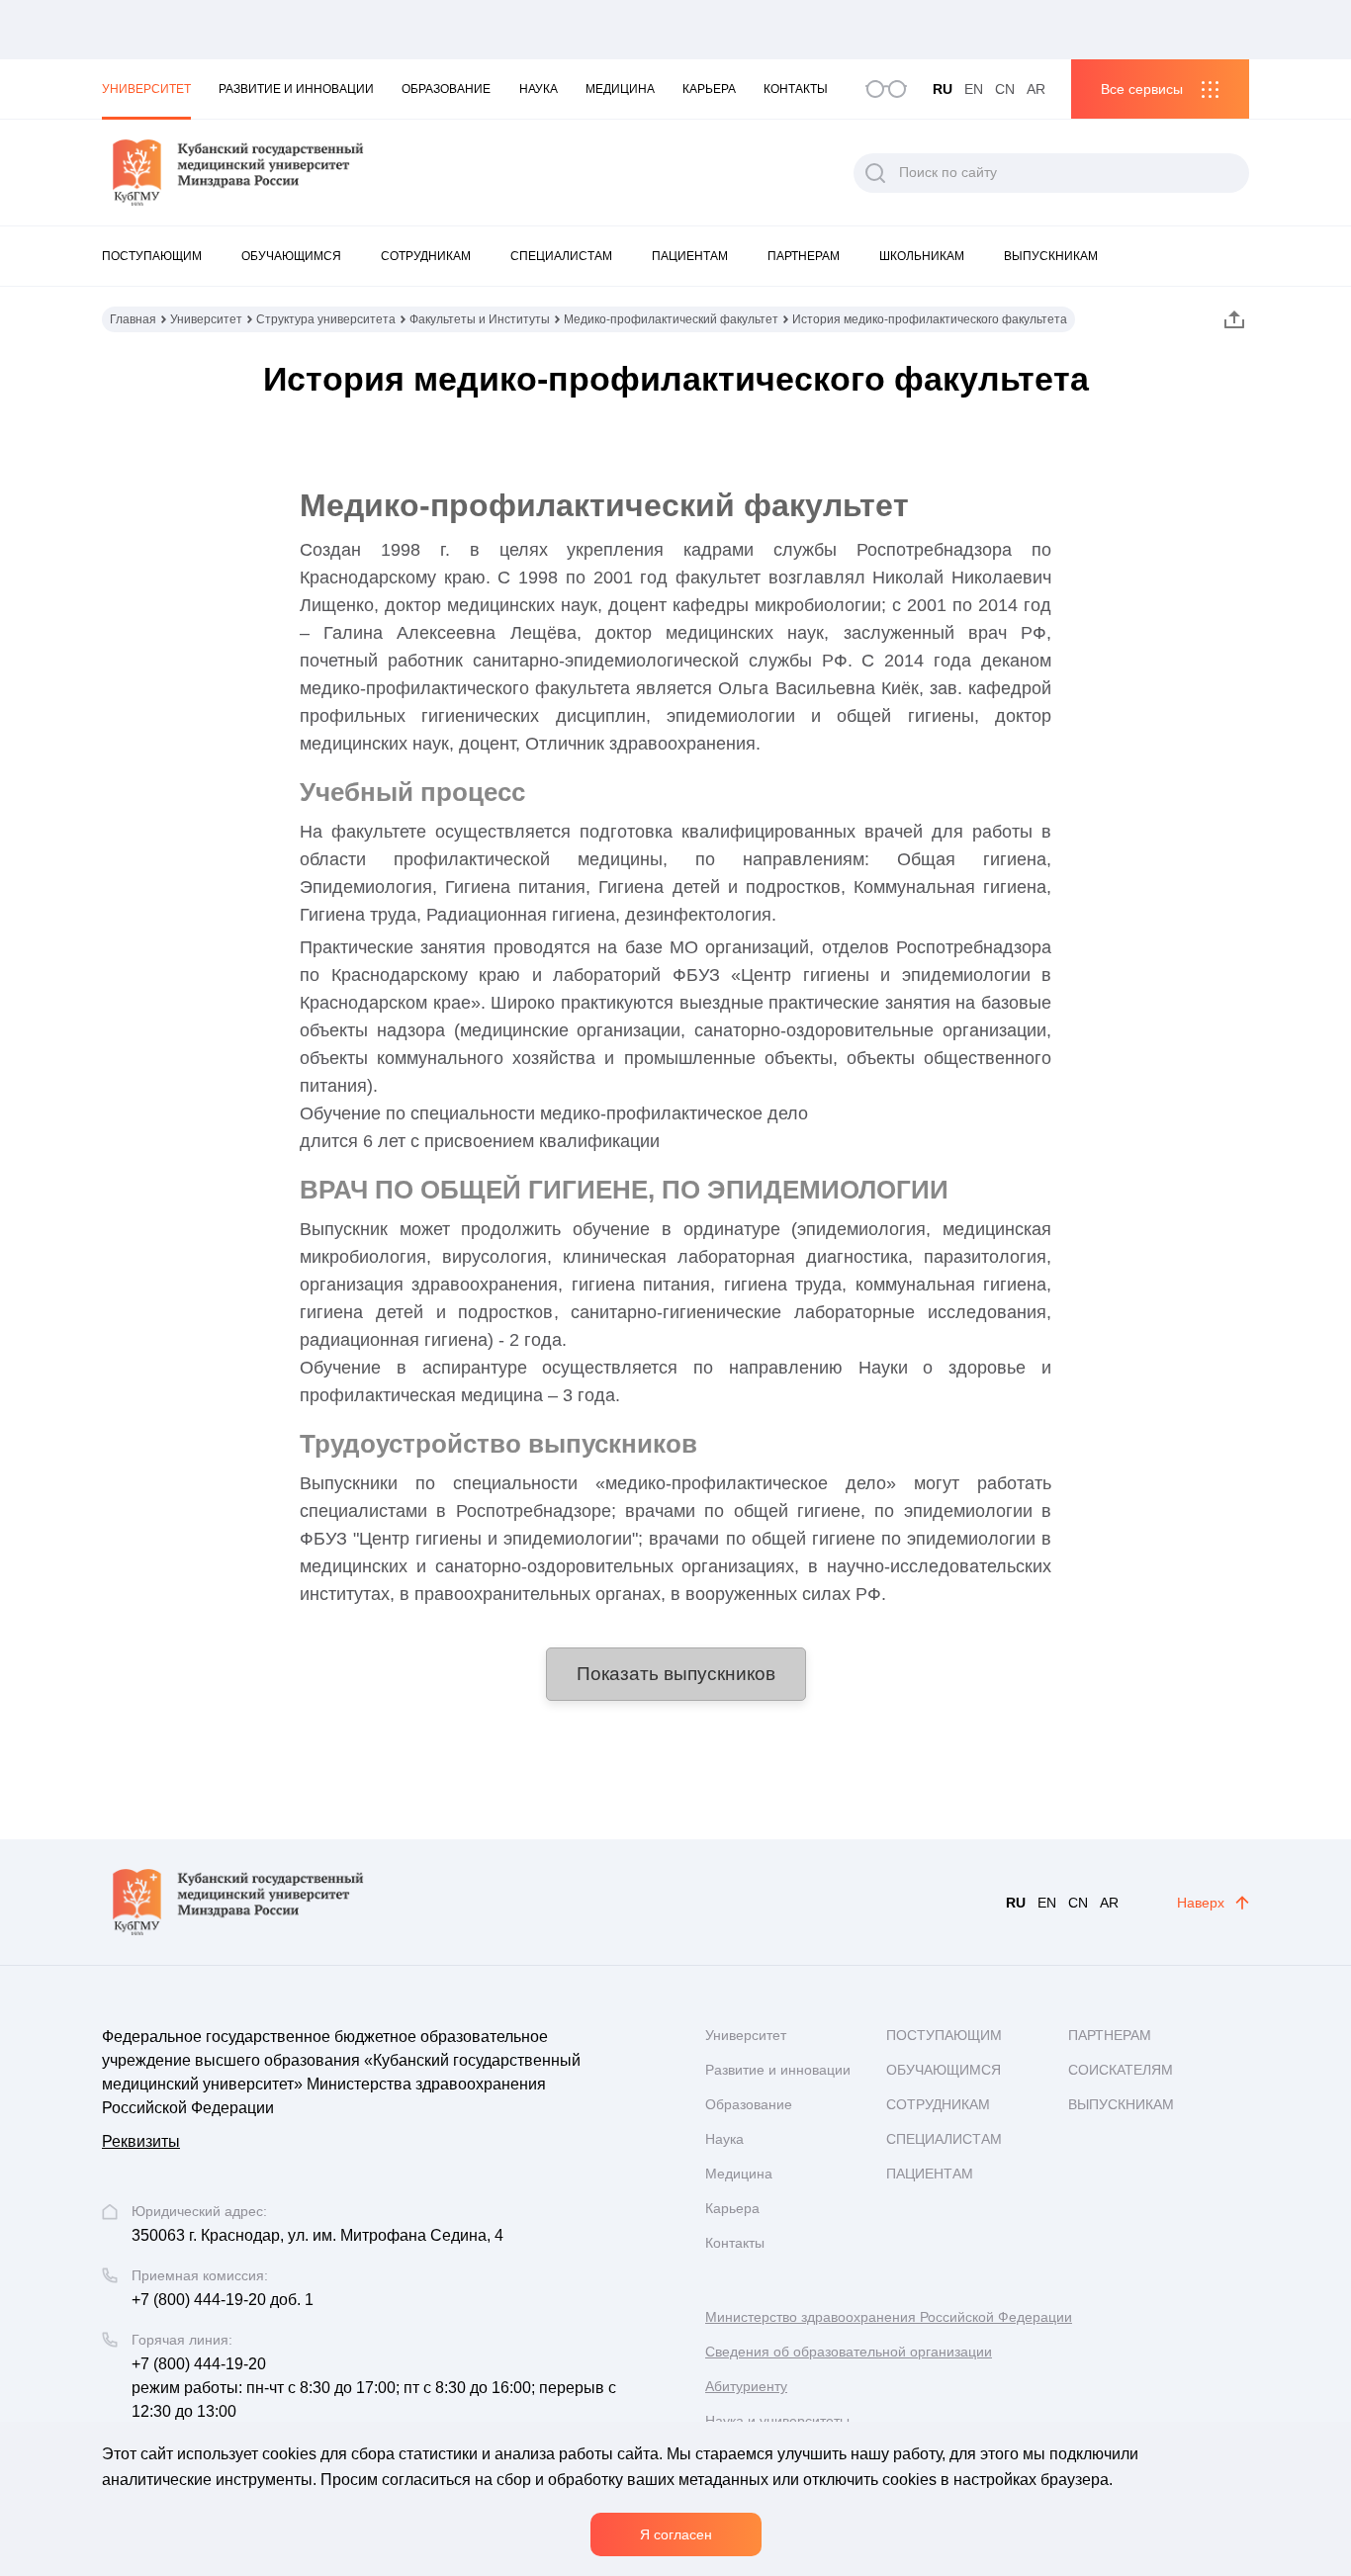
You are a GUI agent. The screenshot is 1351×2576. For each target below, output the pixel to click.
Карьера (709, 89)
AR (1036, 89)
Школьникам (922, 256)
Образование (446, 89)
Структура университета (326, 319)
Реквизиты (141, 2141)
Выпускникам (1051, 256)
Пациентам (690, 256)
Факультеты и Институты (480, 319)
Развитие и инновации (296, 89)
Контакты (796, 89)
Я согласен (676, 2534)
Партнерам (804, 256)
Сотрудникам (426, 256)
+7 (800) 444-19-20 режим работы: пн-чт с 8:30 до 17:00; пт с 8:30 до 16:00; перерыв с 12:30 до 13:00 (374, 2388)
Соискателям (1121, 2070)
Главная (133, 319)
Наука (539, 89)
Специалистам (561, 256)
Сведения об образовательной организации (849, 2352)
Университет (146, 89)
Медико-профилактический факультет (671, 319)
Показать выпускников (676, 1674)
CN (1005, 89)
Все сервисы (1142, 89)
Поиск (875, 173)
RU (943, 89)
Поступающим (152, 256)
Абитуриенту (746, 2386)
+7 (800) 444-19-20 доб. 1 (223, 2300)
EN (974, 89)
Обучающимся (291, 256)
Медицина (620, 89)
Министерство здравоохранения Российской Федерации (889, 2317)
